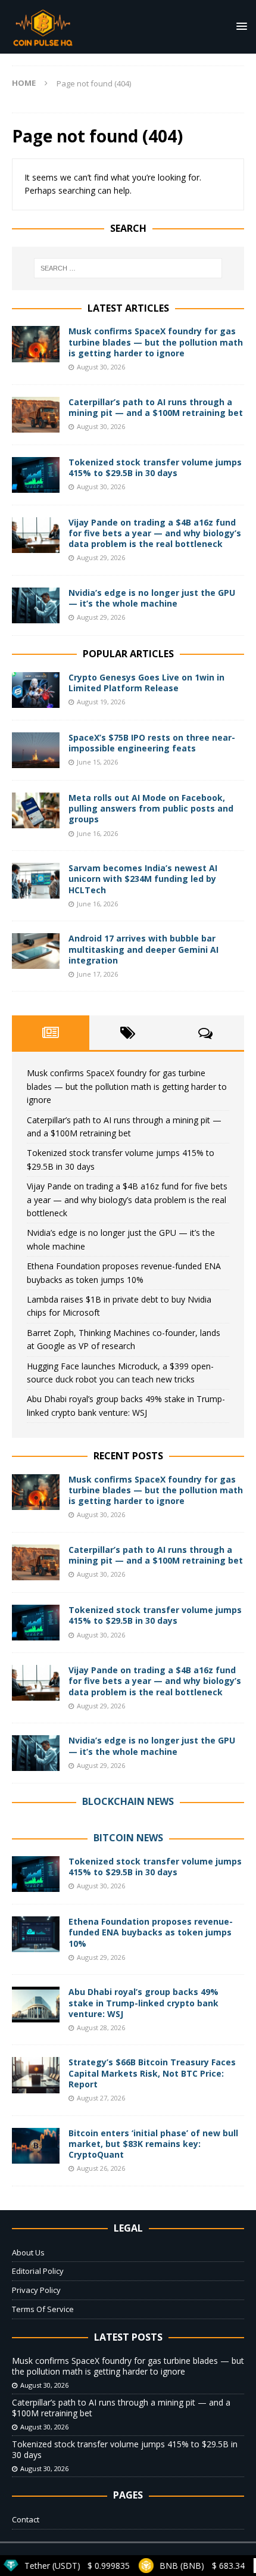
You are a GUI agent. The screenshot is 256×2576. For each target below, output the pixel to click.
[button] (240, 26)
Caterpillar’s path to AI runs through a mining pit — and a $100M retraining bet (156, 407)
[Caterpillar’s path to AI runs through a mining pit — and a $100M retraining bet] (36, 415)
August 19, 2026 (101, 702)
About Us (28, 2252)
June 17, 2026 (97, 974)
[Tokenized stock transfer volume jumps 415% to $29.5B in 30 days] (36, 475)
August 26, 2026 (101, 2168)
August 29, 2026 (101, 557)
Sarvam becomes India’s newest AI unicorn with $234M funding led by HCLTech (143, 879)
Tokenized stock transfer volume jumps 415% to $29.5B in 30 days (155, 467)
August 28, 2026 (101, 2027)
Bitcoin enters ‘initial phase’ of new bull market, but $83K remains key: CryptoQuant (153, 2144)
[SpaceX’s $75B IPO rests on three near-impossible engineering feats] (36, 750)
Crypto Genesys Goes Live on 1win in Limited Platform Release (146, 683)
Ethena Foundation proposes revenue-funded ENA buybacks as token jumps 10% (151, 1932)
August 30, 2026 (101, 367)
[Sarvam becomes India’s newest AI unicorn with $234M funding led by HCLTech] (36, 881)
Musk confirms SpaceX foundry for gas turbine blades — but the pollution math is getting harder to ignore (156, 342)
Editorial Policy (38, 2271)
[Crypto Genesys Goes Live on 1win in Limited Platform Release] (36, 690)
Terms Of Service (43, 2309)
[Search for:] (128, 268)
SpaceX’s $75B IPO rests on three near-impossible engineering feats (152, 743)
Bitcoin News (128, 1838)
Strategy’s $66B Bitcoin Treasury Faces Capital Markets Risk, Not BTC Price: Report (152, 2073)
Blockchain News (128, 1801)
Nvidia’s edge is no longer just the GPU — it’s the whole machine (152, 598)
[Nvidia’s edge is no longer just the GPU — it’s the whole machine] (36, 605)
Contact (26, 2519)
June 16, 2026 (97, 833)
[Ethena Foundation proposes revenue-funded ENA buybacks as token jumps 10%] (36, 1934)
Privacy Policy (36, 2290)
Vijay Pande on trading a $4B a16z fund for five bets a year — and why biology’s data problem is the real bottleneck (155, 533)
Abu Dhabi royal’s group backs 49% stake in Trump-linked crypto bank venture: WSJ (143, 2002)
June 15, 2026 (97, 762)
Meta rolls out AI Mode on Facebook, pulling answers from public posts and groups (151, 808)
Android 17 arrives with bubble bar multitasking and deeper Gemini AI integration (143, 949)
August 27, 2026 (101, 2098)
